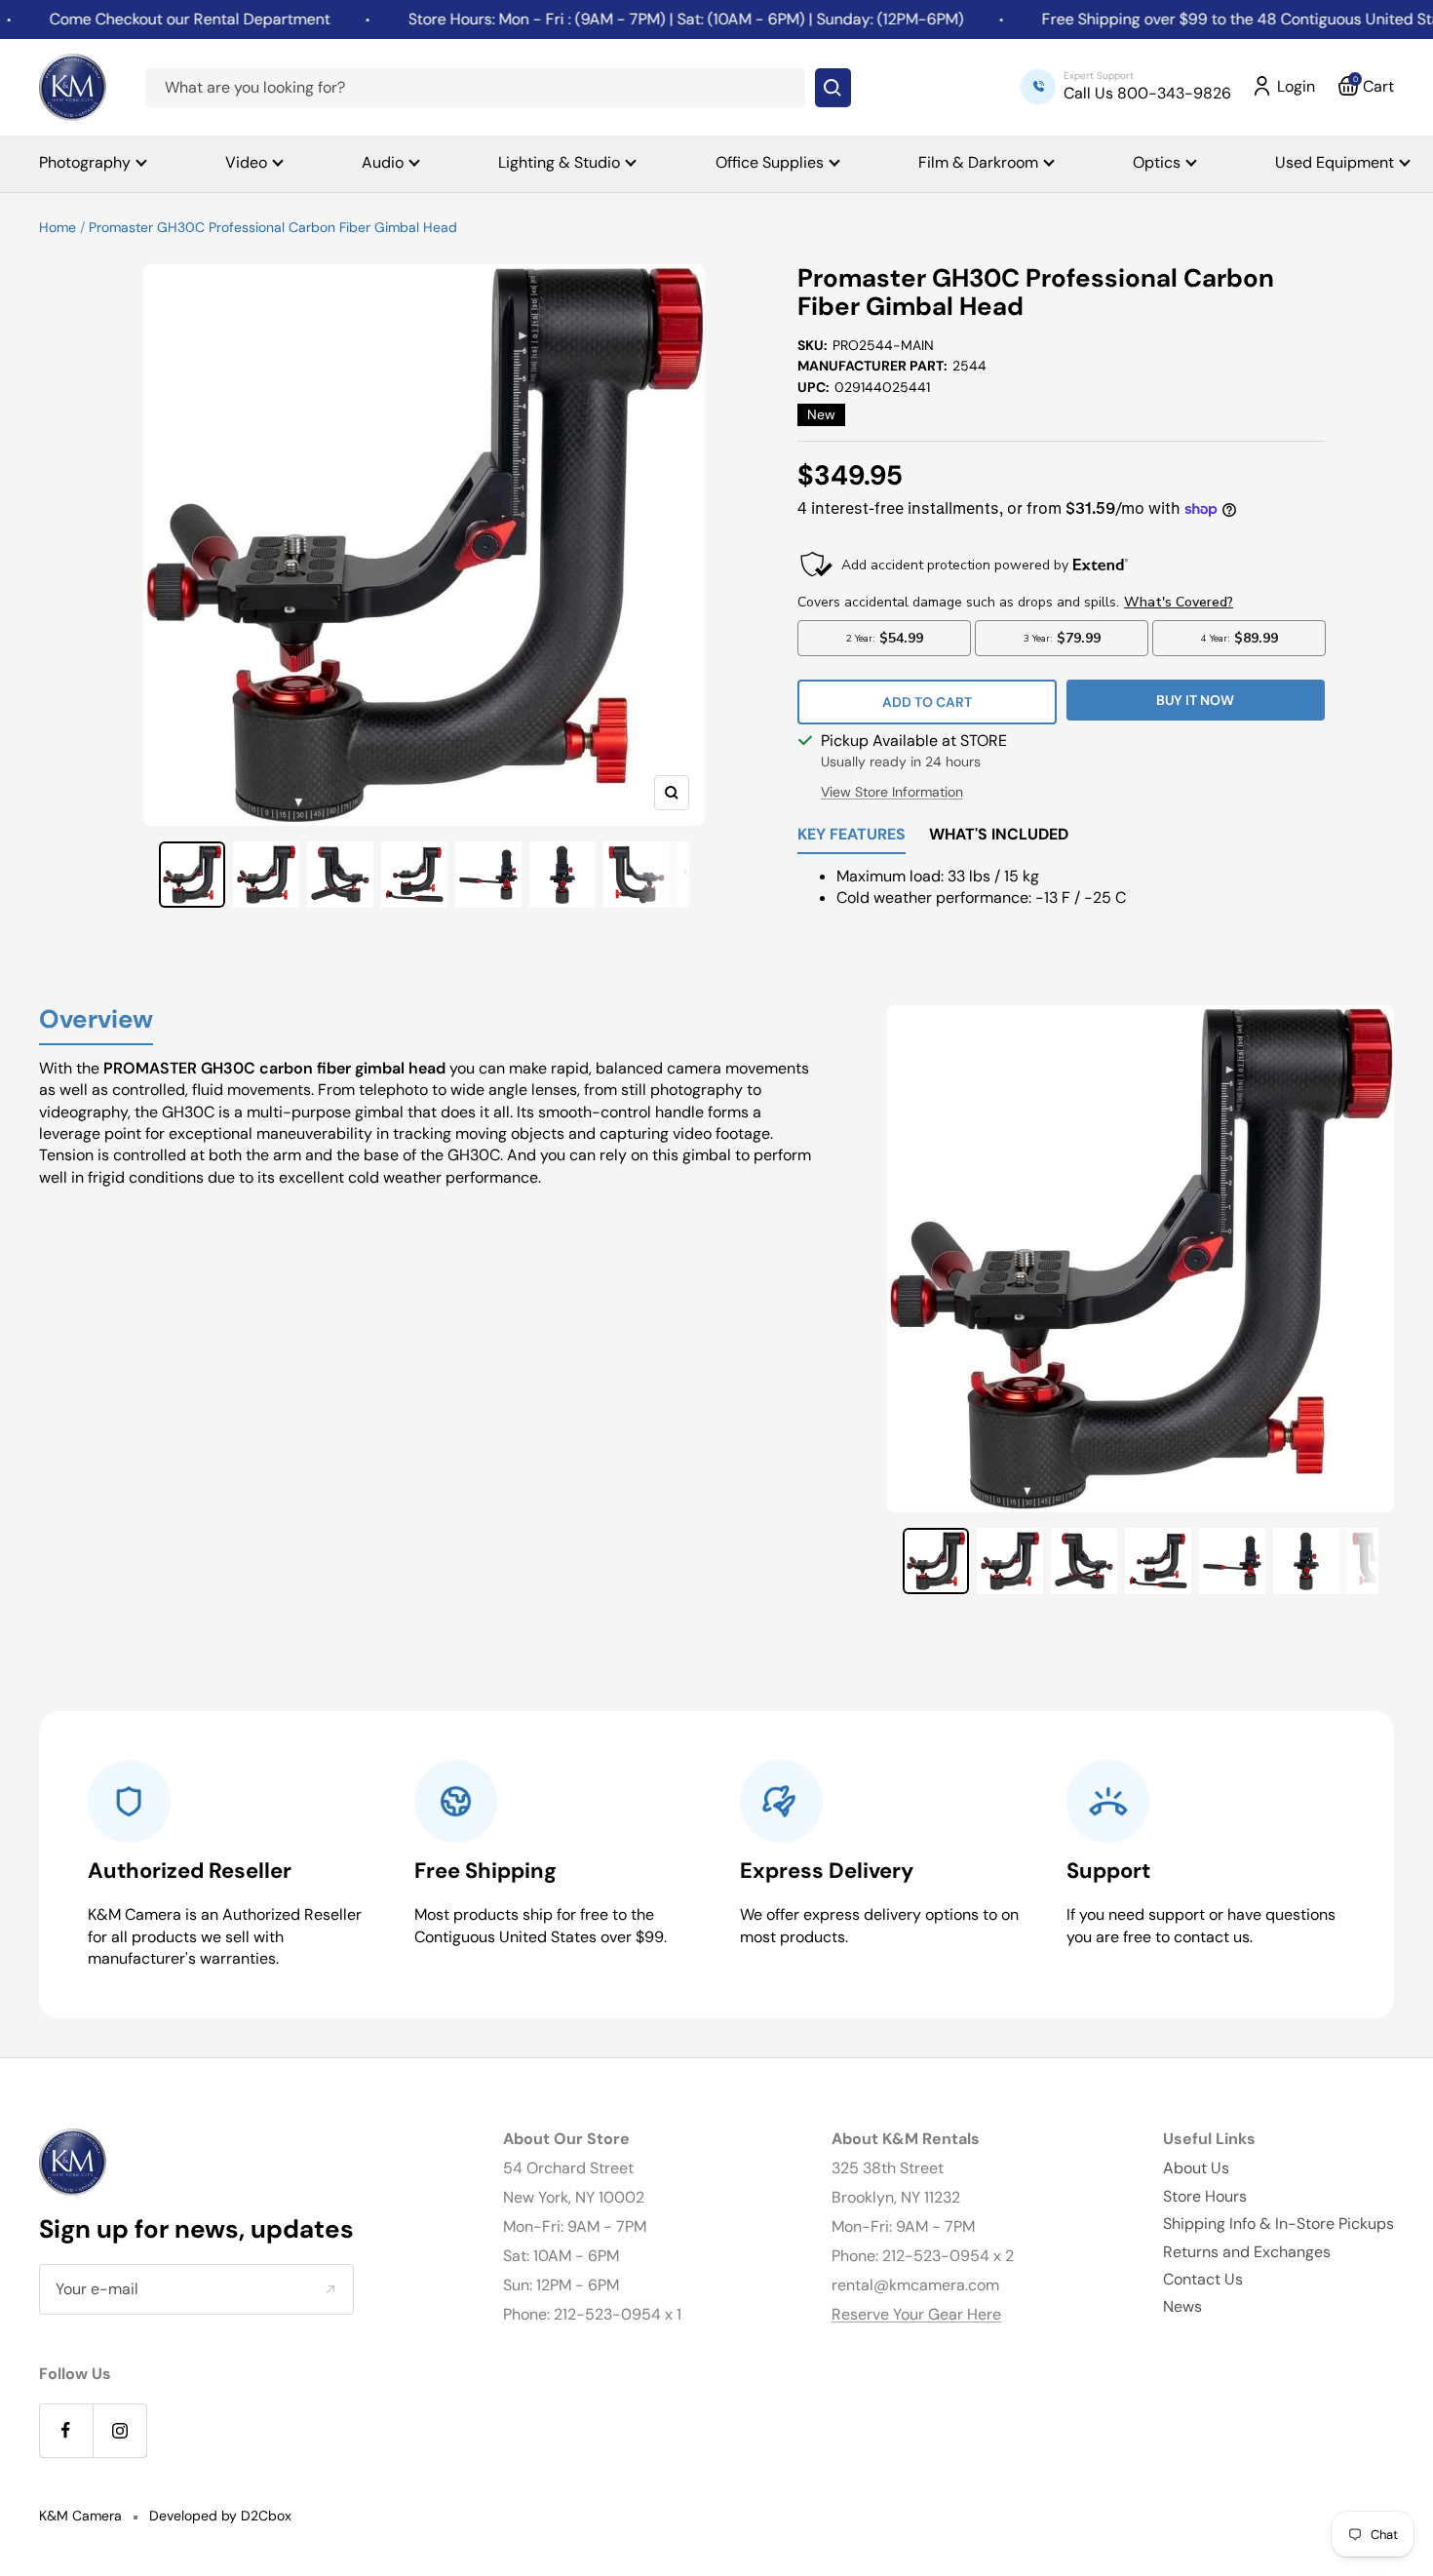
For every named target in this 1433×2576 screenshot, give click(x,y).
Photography (85, 162)
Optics (1157, 162)
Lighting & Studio (559, 162)
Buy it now (1195, 700)
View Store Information (892, 792)
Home (58, 227)
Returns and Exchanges (1247, 2252)
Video (246, 162)
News (1182, 2306)
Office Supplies (770, 162)
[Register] (330, 2289)
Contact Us (1203, 2279)
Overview (96, 1020)
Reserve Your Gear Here (916, 2314)
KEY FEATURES (852, 836)
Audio (383, 162)
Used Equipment (1335, 162)
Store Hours (1205, 2196)
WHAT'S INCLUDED (999, 836)
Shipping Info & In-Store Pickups (1278, 2224)
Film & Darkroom (978, 162)
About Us (1196, 2168)
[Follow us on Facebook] (66, 2430)
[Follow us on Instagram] (119, 2430)
